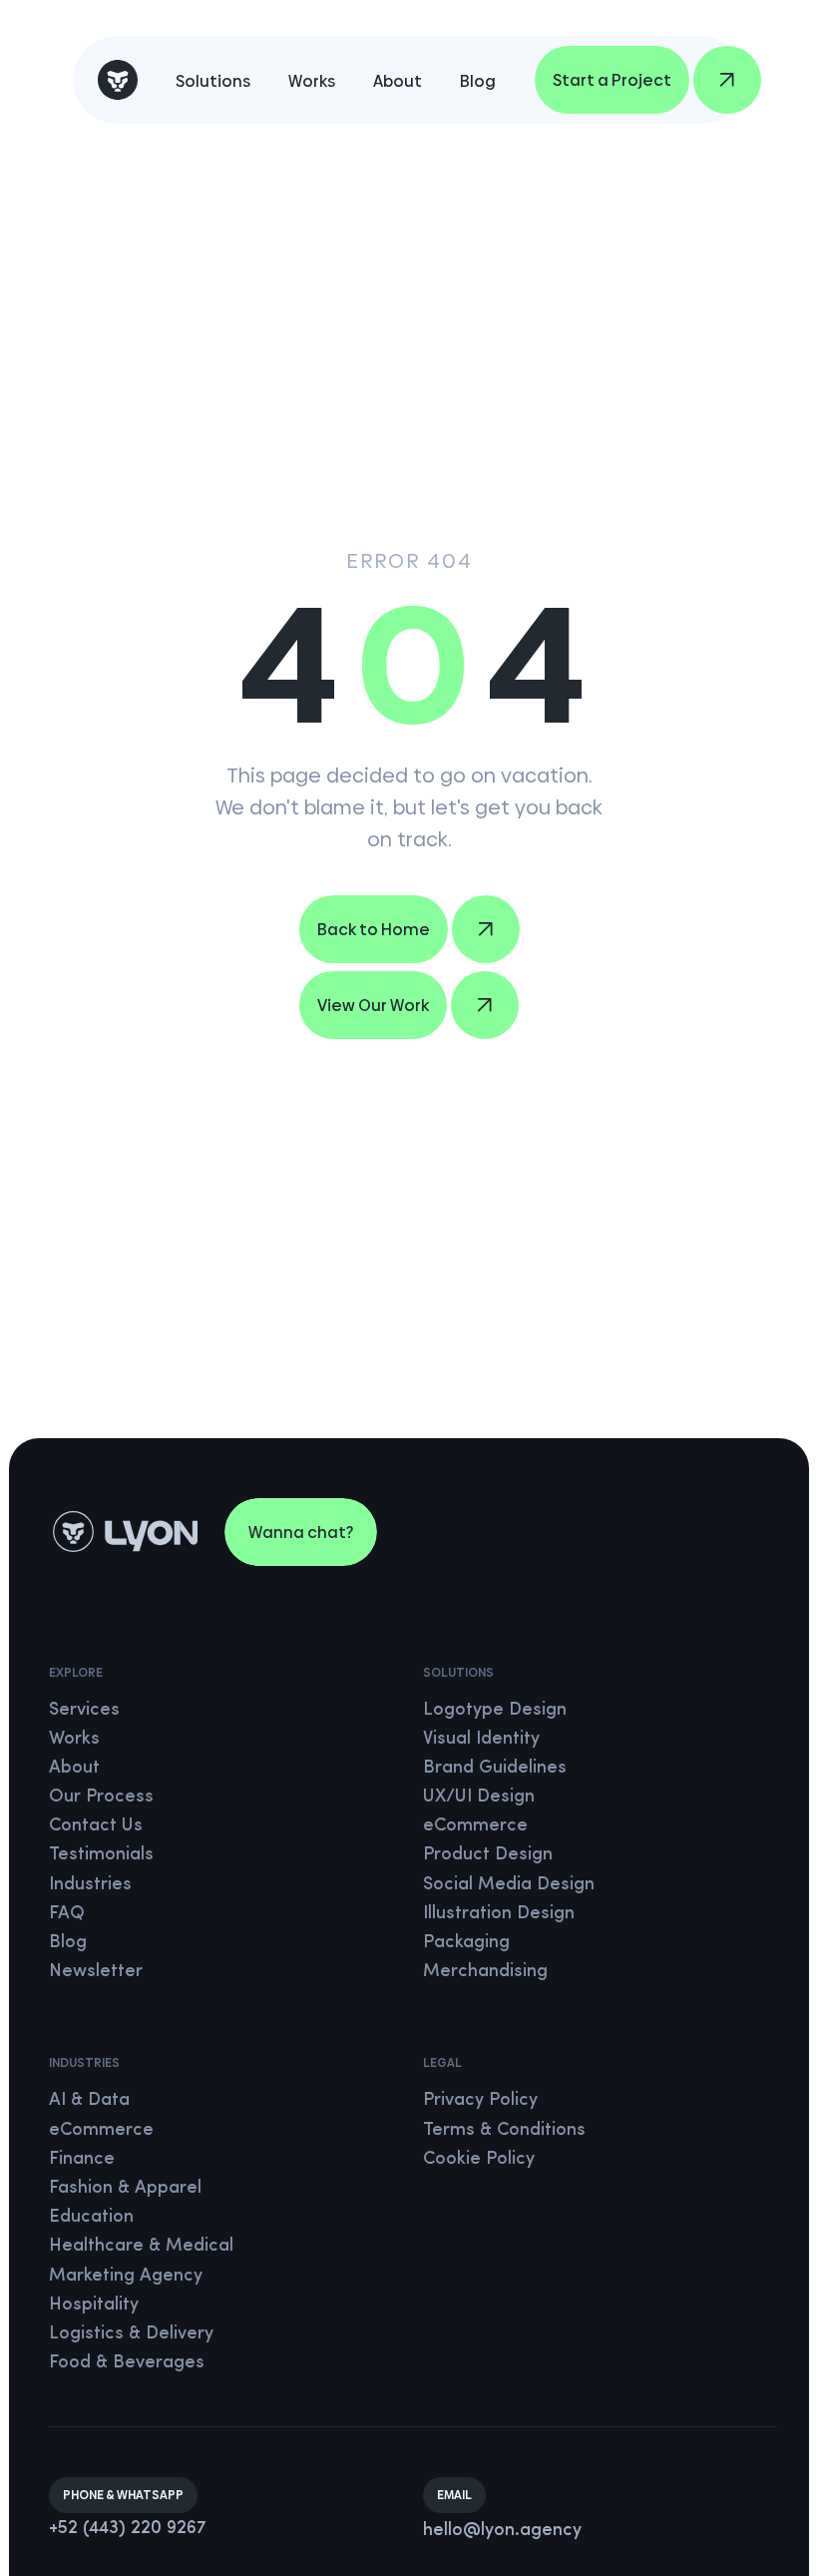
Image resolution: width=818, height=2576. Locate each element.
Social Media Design (509, 1885)
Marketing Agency (126, 2277)
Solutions (213, 81)
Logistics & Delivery (131, 2334)
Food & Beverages (127, 2363)
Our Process (101, 1798)
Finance (82, 2160)
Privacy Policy (480, 2101)
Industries (90, 1885)
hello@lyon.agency (502, 2531)
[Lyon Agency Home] (118, 80)
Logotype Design (495, 1711)
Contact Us (96, 1826)
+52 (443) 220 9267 (128, 2529)
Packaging (466, 1943)
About (398, 81)
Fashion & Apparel (125, 2189)
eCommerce (475, 1826)
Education (91, 2218)
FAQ (67, 1914)
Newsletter (96, 1972)
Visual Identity (481, 1740)
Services (84, 1711)
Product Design (488, 1855)
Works (312, 81)
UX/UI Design (479, 1798)
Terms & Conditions (504, 2131)
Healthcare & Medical (141, 2247)
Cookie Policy (479, 2160)
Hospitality (94, 2306)
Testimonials (101, 1855)
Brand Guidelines (495, 1769)
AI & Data (89, 2101)
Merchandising (485, 1972)
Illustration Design (499, 1914)
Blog (478, 81)
